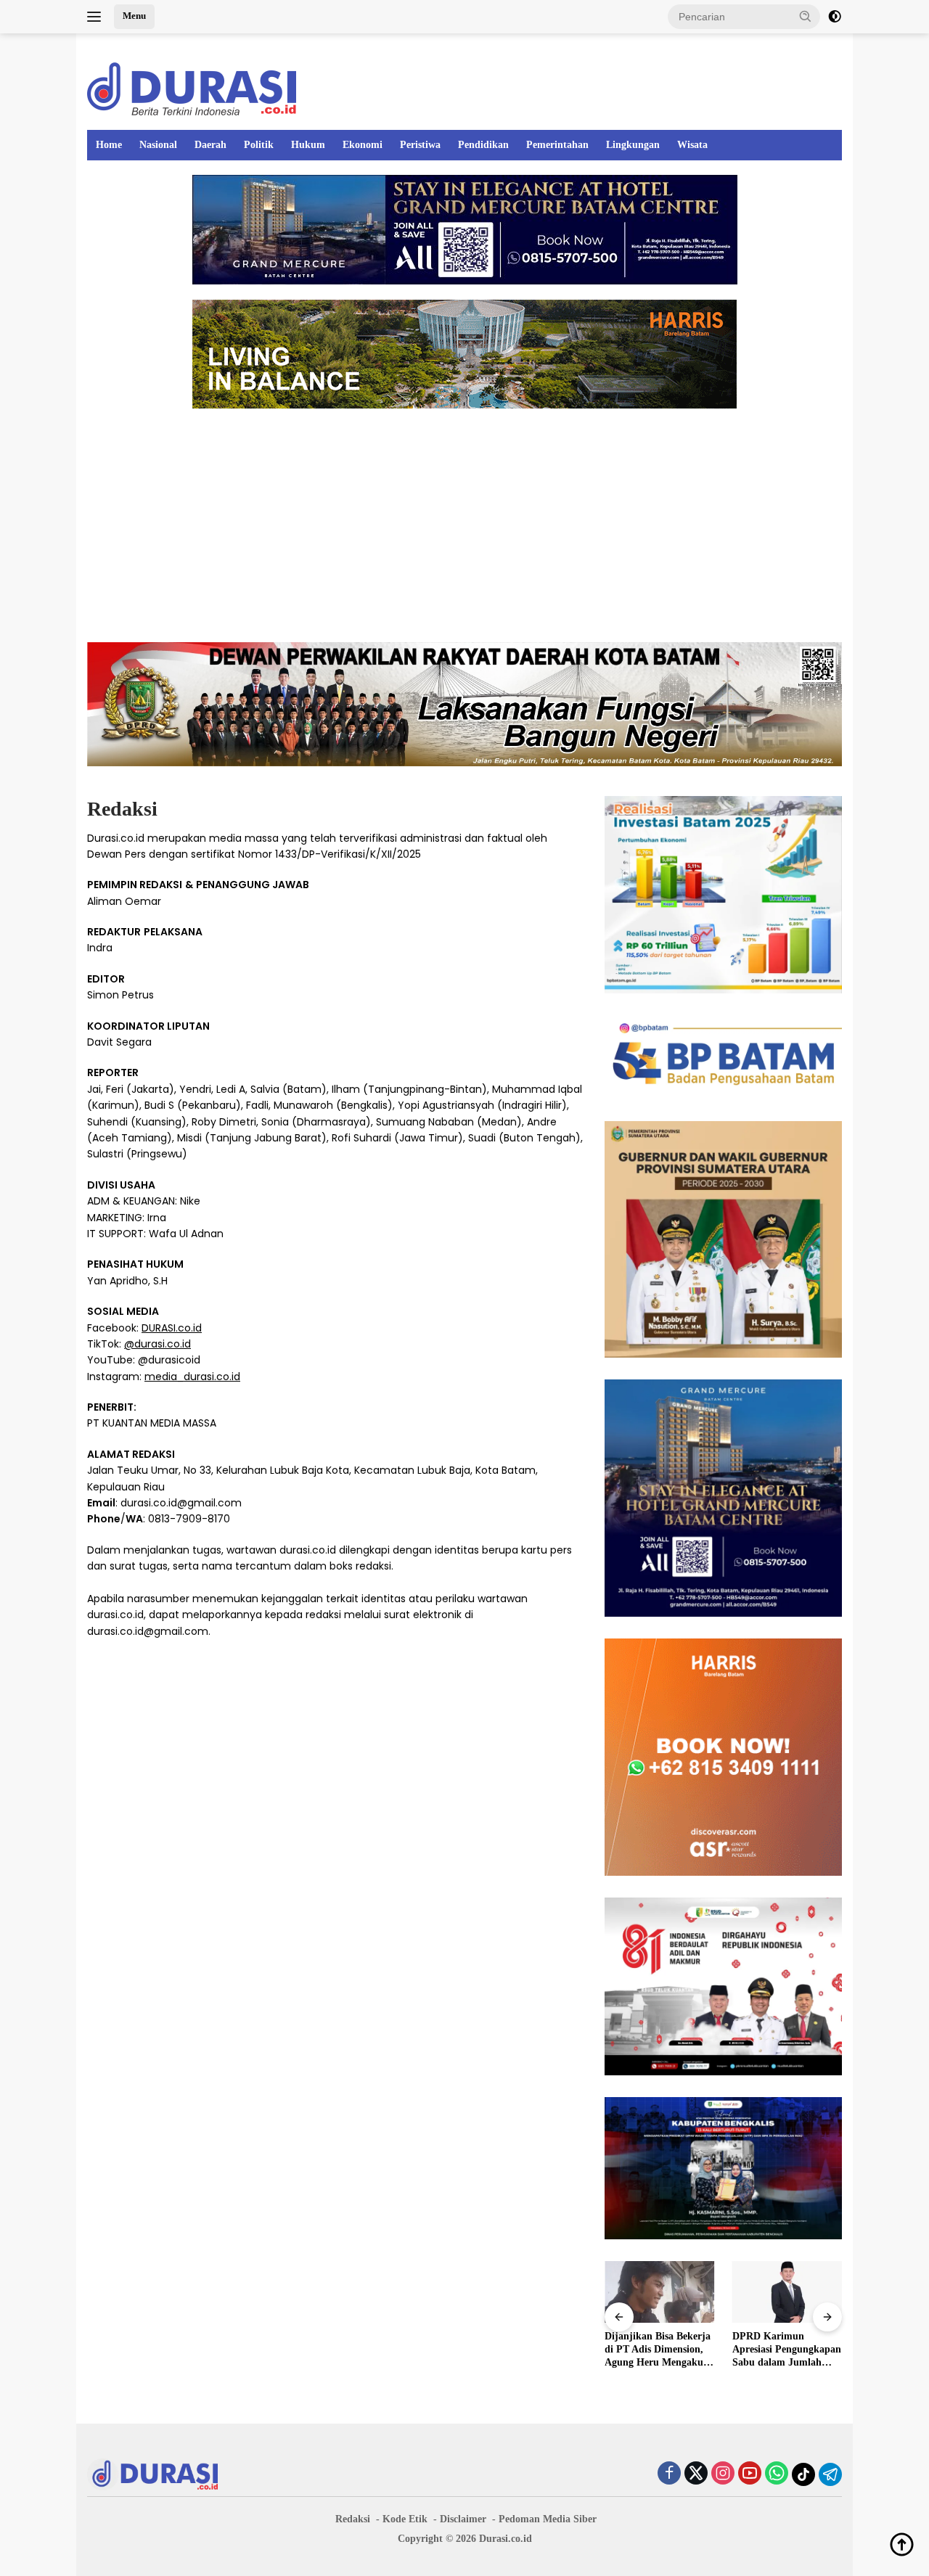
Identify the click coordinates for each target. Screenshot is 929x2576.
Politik (259, 145)
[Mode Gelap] (835, 17)
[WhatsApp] (777, 2474)
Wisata (692, 145)
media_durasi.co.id (192, 1377)
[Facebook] (669, 2474)
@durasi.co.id (157, 1344)
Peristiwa (420, 145)
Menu (134, 16)
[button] (806, 16)
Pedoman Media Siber (548, 2519)
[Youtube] (750, 2474)
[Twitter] (696, 2474)
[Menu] (97, 17)
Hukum (308, 145)
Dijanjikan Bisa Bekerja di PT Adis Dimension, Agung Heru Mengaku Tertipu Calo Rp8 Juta (658, 2350)
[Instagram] (723, 2474)
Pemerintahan (557, 145)
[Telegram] (830, 2474)
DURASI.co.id (172, 1328)
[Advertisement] (464, 525)
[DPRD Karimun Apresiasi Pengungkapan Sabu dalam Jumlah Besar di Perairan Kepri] (787, 2292)
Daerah (210, 145)
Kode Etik (405, 2519)
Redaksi (353, 2519)
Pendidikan (483, 145)
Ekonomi (363, 145)
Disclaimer (463, 2519)
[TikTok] (803, 2474)
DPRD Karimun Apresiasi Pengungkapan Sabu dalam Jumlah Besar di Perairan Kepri (787, 2350)
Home (109, 145)
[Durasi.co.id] (192, 88)
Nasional (158, 145)
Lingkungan (633, 145)
